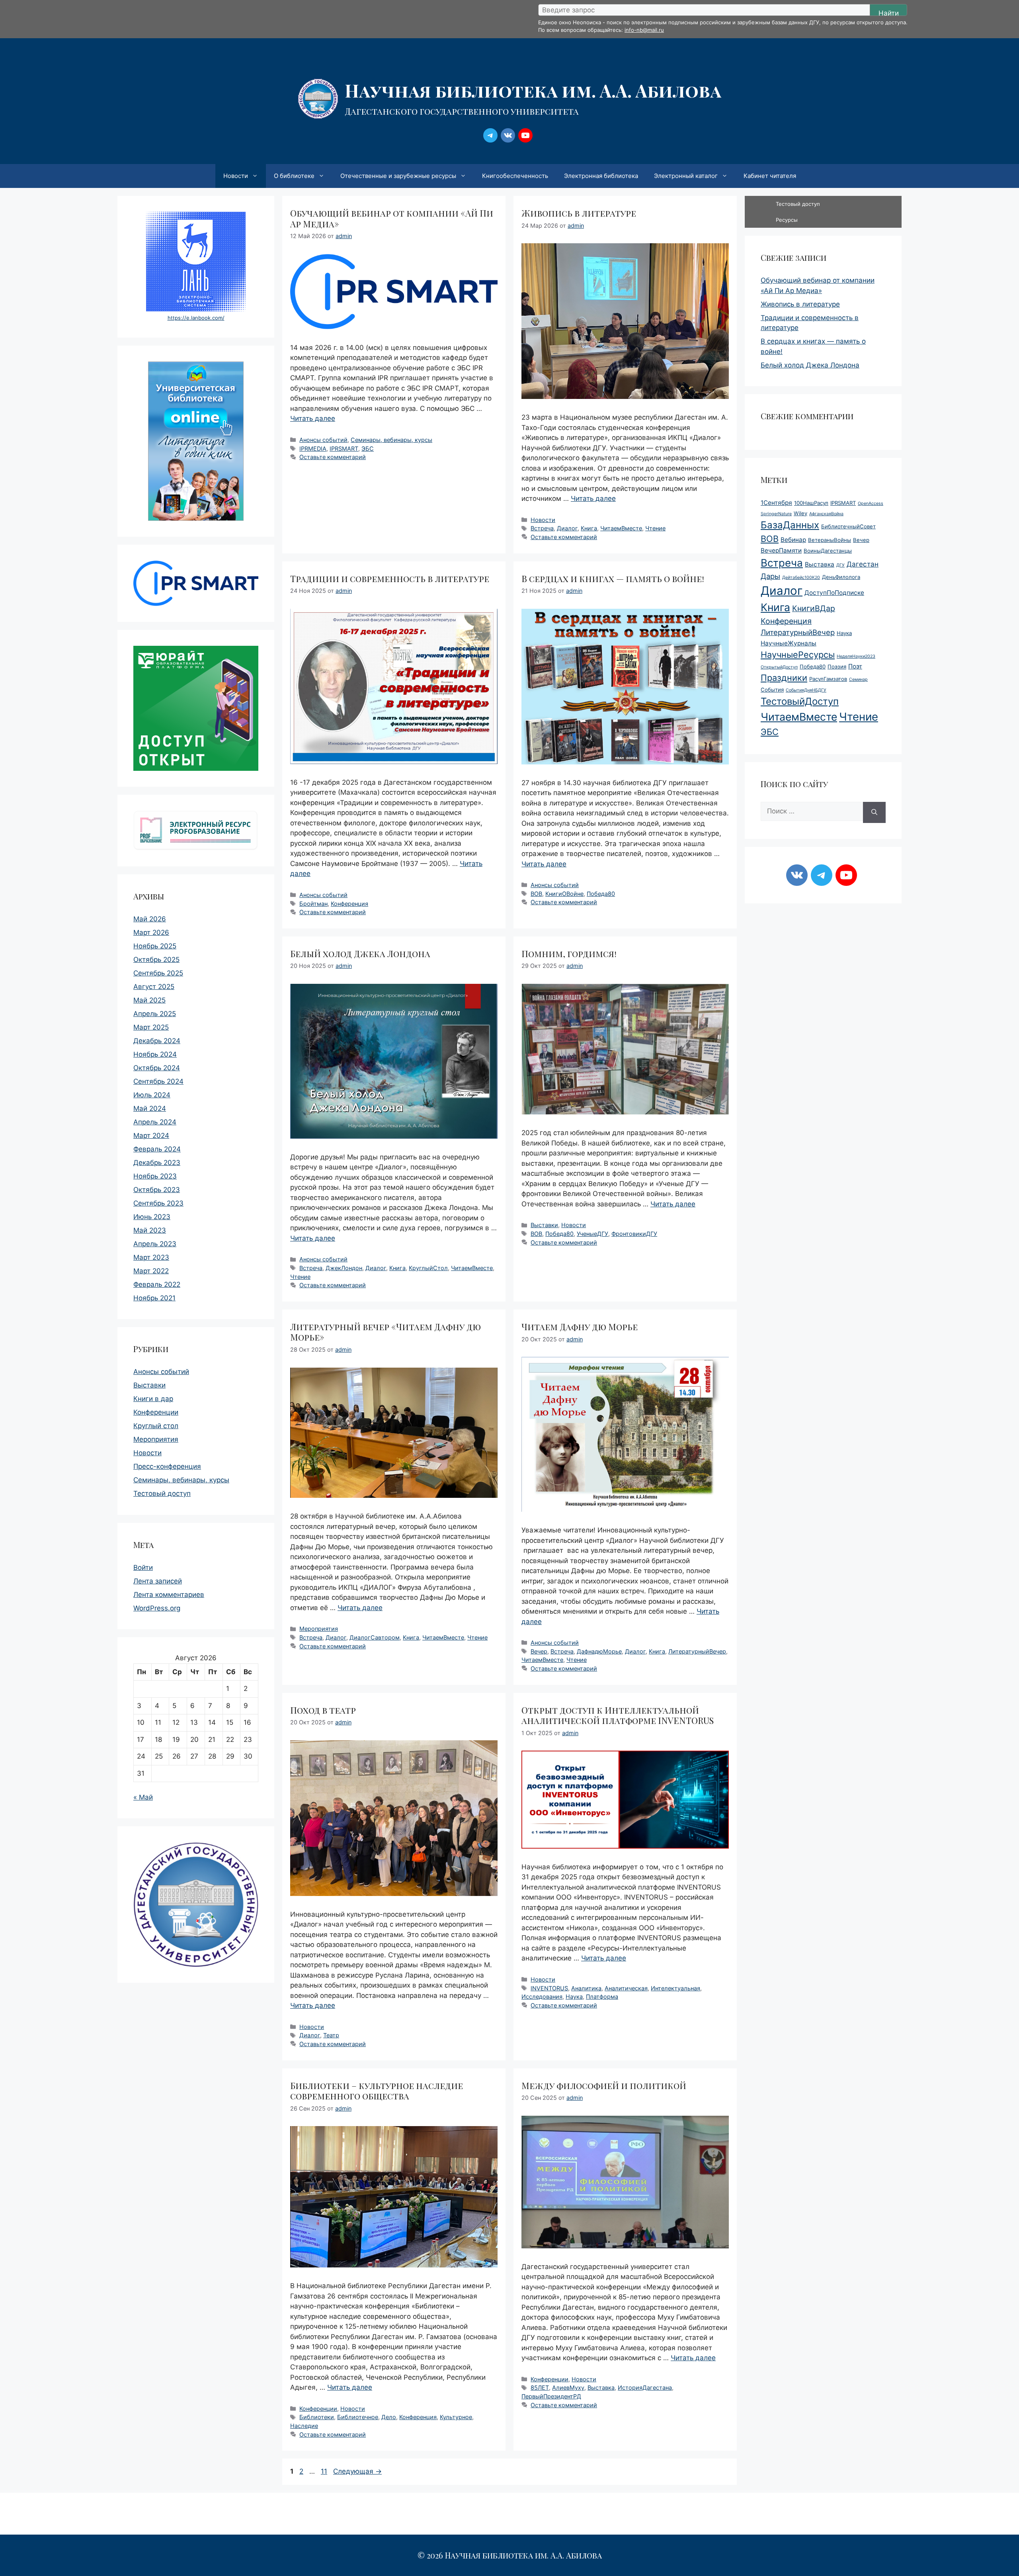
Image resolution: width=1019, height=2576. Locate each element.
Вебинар (793, 540)
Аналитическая (626, 1988)
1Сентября (776, 503)
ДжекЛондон (344, 1268)
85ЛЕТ (540, 2387)
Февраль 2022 (157, 1284)
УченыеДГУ (592, 1234)
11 (325, 2471)
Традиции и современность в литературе (390, 579)
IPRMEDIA (313, 449)
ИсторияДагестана (645, 2387)
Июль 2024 (152, 1095)
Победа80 (601, 894)
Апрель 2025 (155, 1014)
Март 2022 (151, 1271)
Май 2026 (150, 919)
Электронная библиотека (601, 176)
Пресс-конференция (167, 1466)
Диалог (567, 528)
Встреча (542, 528)
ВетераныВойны (830, 540)
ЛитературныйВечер (697, 1651)
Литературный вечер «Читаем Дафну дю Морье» (386, 1332)
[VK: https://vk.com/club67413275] (508, 135)
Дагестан (863, 564)
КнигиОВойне (564, 894)
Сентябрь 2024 (158, 1081)
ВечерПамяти (781, 550)
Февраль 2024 (157, 1149)
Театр (331, 2035)
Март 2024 (151, 1136)
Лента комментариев (169, 1595)
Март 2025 (151, 1027)
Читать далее (313, 418)
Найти (889, 13)
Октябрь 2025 (156, 960)
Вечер (539, 1651)
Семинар (858, 679)
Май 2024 (150, 1108)
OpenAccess (871, 503)
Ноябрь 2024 (155, 1054)
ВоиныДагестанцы (828, 551)
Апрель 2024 (155, 1122)
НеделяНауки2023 (856, 656)
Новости (236, 176)
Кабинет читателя (770, 176)
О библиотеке (294, 176)
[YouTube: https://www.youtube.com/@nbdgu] (525, 135)
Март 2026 (151, 932)
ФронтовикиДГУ (634, 1234)
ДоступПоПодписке (834, 593)
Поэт (855, 666)
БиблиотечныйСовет (848, 526)
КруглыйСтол (428, 1268)
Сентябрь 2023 (158, 1203)
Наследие (304, 2426)
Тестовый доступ (162, 1493)
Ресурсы (787, 220)
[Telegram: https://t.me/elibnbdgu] (490, 135)
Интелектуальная (675, 1988)
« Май (143, 1797)
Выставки (544, 1225)
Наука (574, 1996)
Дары (770, 576)
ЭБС (368, 449)
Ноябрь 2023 (155, 1176)
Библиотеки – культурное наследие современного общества (377, 2091)
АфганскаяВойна (826, 514)
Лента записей (158, 1581)
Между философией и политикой (604, 2085)
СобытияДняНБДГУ (806, 690)
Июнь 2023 (152, 1217)
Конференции (318, 2409)
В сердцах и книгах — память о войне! (613, 579)
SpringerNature (776, 514)
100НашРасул (811, 503)
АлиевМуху (568, 2387)
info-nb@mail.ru (644, 30)
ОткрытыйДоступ (779, 667)
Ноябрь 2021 (154, 1298)
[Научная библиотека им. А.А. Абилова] (318, 98)
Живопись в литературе (579, 213)
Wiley (800, 513)
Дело (389, 2417)
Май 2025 (149, 1000)
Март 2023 (151, 1257)
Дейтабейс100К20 (801, 578)
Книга (589, 528)
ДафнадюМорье (599, 1651)
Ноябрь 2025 (155, 946)
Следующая (357, 2471)
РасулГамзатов (828, 679)
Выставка (601, 2387)
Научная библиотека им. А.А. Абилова (533, 90)
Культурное (456, 2417)
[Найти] (874, 812)
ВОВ (536, 894)
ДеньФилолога (841, 577)
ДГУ (840, 565)
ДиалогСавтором (375, 1637)
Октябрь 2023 (157, 1190)
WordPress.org (157, 1608)
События (772, 690)
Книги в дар (153, 1399)
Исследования (542, 1996)
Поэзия (837, 666)
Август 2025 (154, 987)
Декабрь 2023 (157, 1163)
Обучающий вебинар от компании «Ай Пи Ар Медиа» (392, 218)
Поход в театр (323, 1710)
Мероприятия (319, 1629)
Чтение (655, 528)
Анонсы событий (323, 440)
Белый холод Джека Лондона (360, 954)
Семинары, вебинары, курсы (391, 440)
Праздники (784, 678)
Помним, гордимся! (569, 954)
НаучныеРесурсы (798, 655)
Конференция (349, 904)
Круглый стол (156, 1426)
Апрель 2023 (155, 1244)
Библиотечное (358, 2417)
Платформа (602, 1996)
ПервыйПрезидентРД (551, 2396)
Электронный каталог (686, 176)
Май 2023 (150, 1230)
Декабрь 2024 (157, 1041)
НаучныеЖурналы (789, 643)
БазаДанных (790, 525)
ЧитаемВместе (621, 528)
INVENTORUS (549, 1988)
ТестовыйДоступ (800, 701)
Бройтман (313, 904)
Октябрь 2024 (157, 1068)
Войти (143, 1567)
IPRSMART (344, 449)
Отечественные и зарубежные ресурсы (398, 176)
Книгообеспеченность (515, 176)
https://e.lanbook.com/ (196, 318)
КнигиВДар (814, 608)
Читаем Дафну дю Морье (580, 1327)
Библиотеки (317, 2417)
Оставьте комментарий (333, 457)
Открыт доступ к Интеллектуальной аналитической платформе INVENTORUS (618, 1715)
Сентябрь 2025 (158, 973)
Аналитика (586, 1988)
